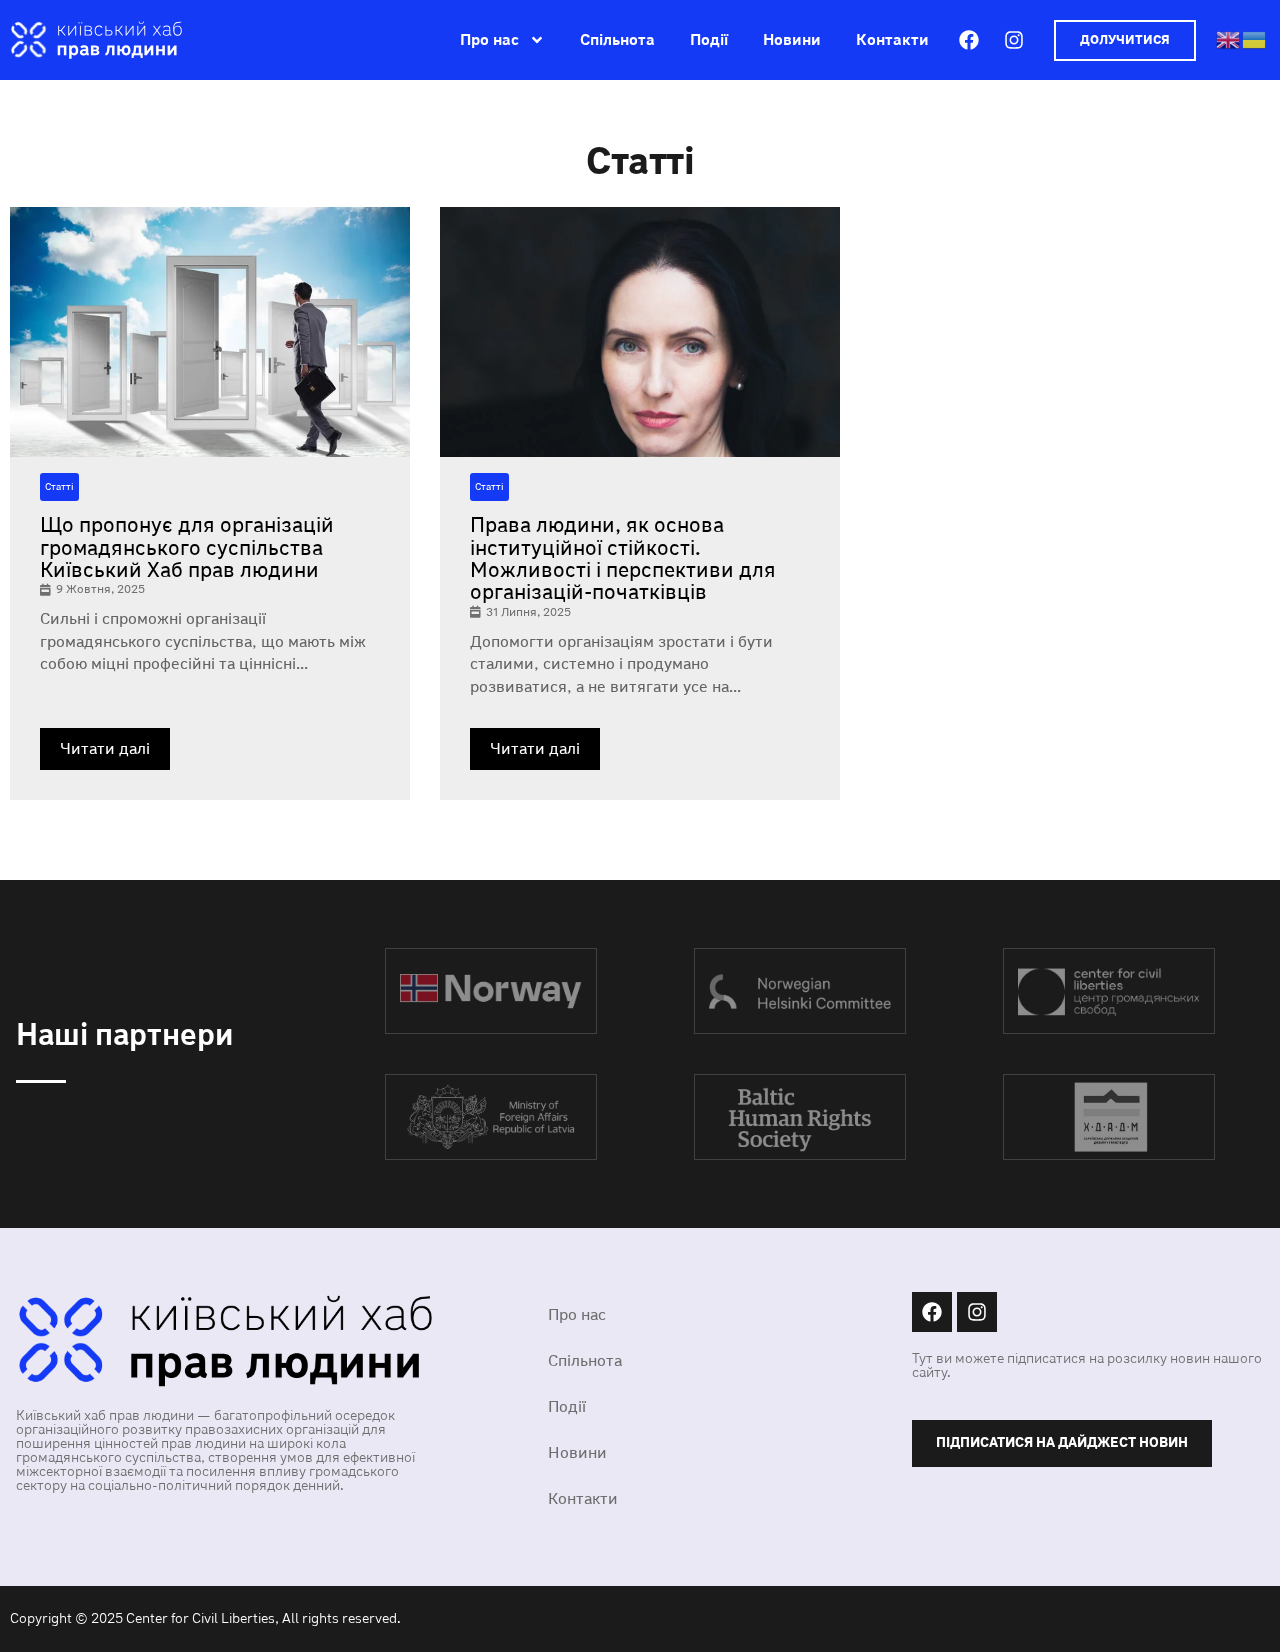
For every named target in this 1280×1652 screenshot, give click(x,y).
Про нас (489, 40)
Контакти (892, 40)
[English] (1229, 39)
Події (709, 40)
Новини (792, 40)
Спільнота (617, 40)
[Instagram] (1014, 40)
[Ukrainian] (1255, 39)
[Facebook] (969, 40)
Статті (59, 487)
